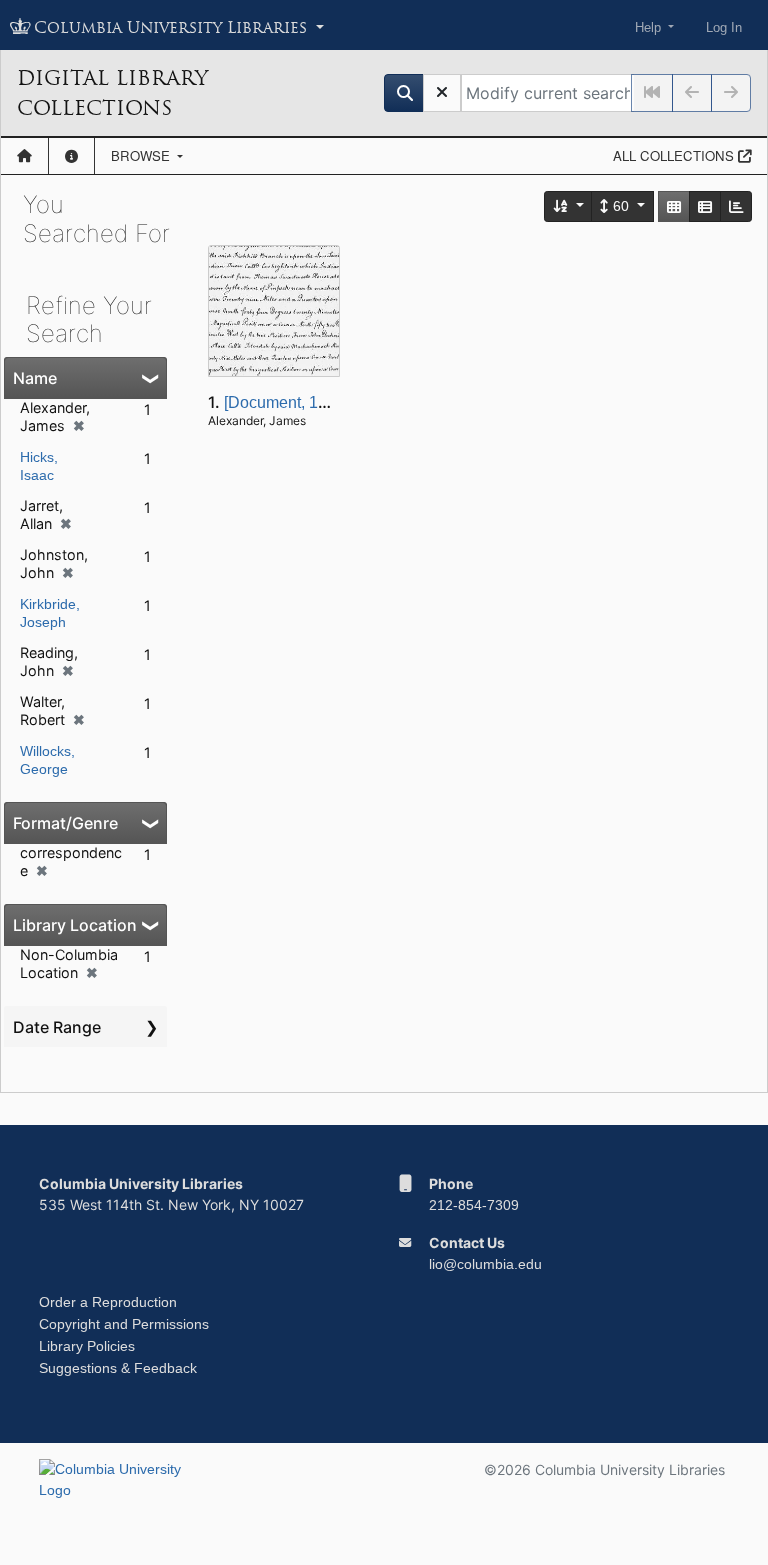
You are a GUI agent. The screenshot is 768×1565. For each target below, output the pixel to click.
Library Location (75, 925)
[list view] (705, 206)
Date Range (57, 1027)
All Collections (675, 155)
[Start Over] (442, 93)
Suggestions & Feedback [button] (118, 1368)
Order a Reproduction (108, 1302)
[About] (71, 156)
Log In (724, 27)
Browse (142, 155)
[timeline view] (736, 206)
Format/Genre (65, 823)
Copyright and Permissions (124, 1324)
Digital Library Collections (112, 93)
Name (35, 378)
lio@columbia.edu (485, 1264)
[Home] (24, 156)
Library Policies (87, 1346)
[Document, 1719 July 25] (314, 402)
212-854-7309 (474, 1205)
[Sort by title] (569, 206)
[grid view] (674, 206)
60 (621, 206)
